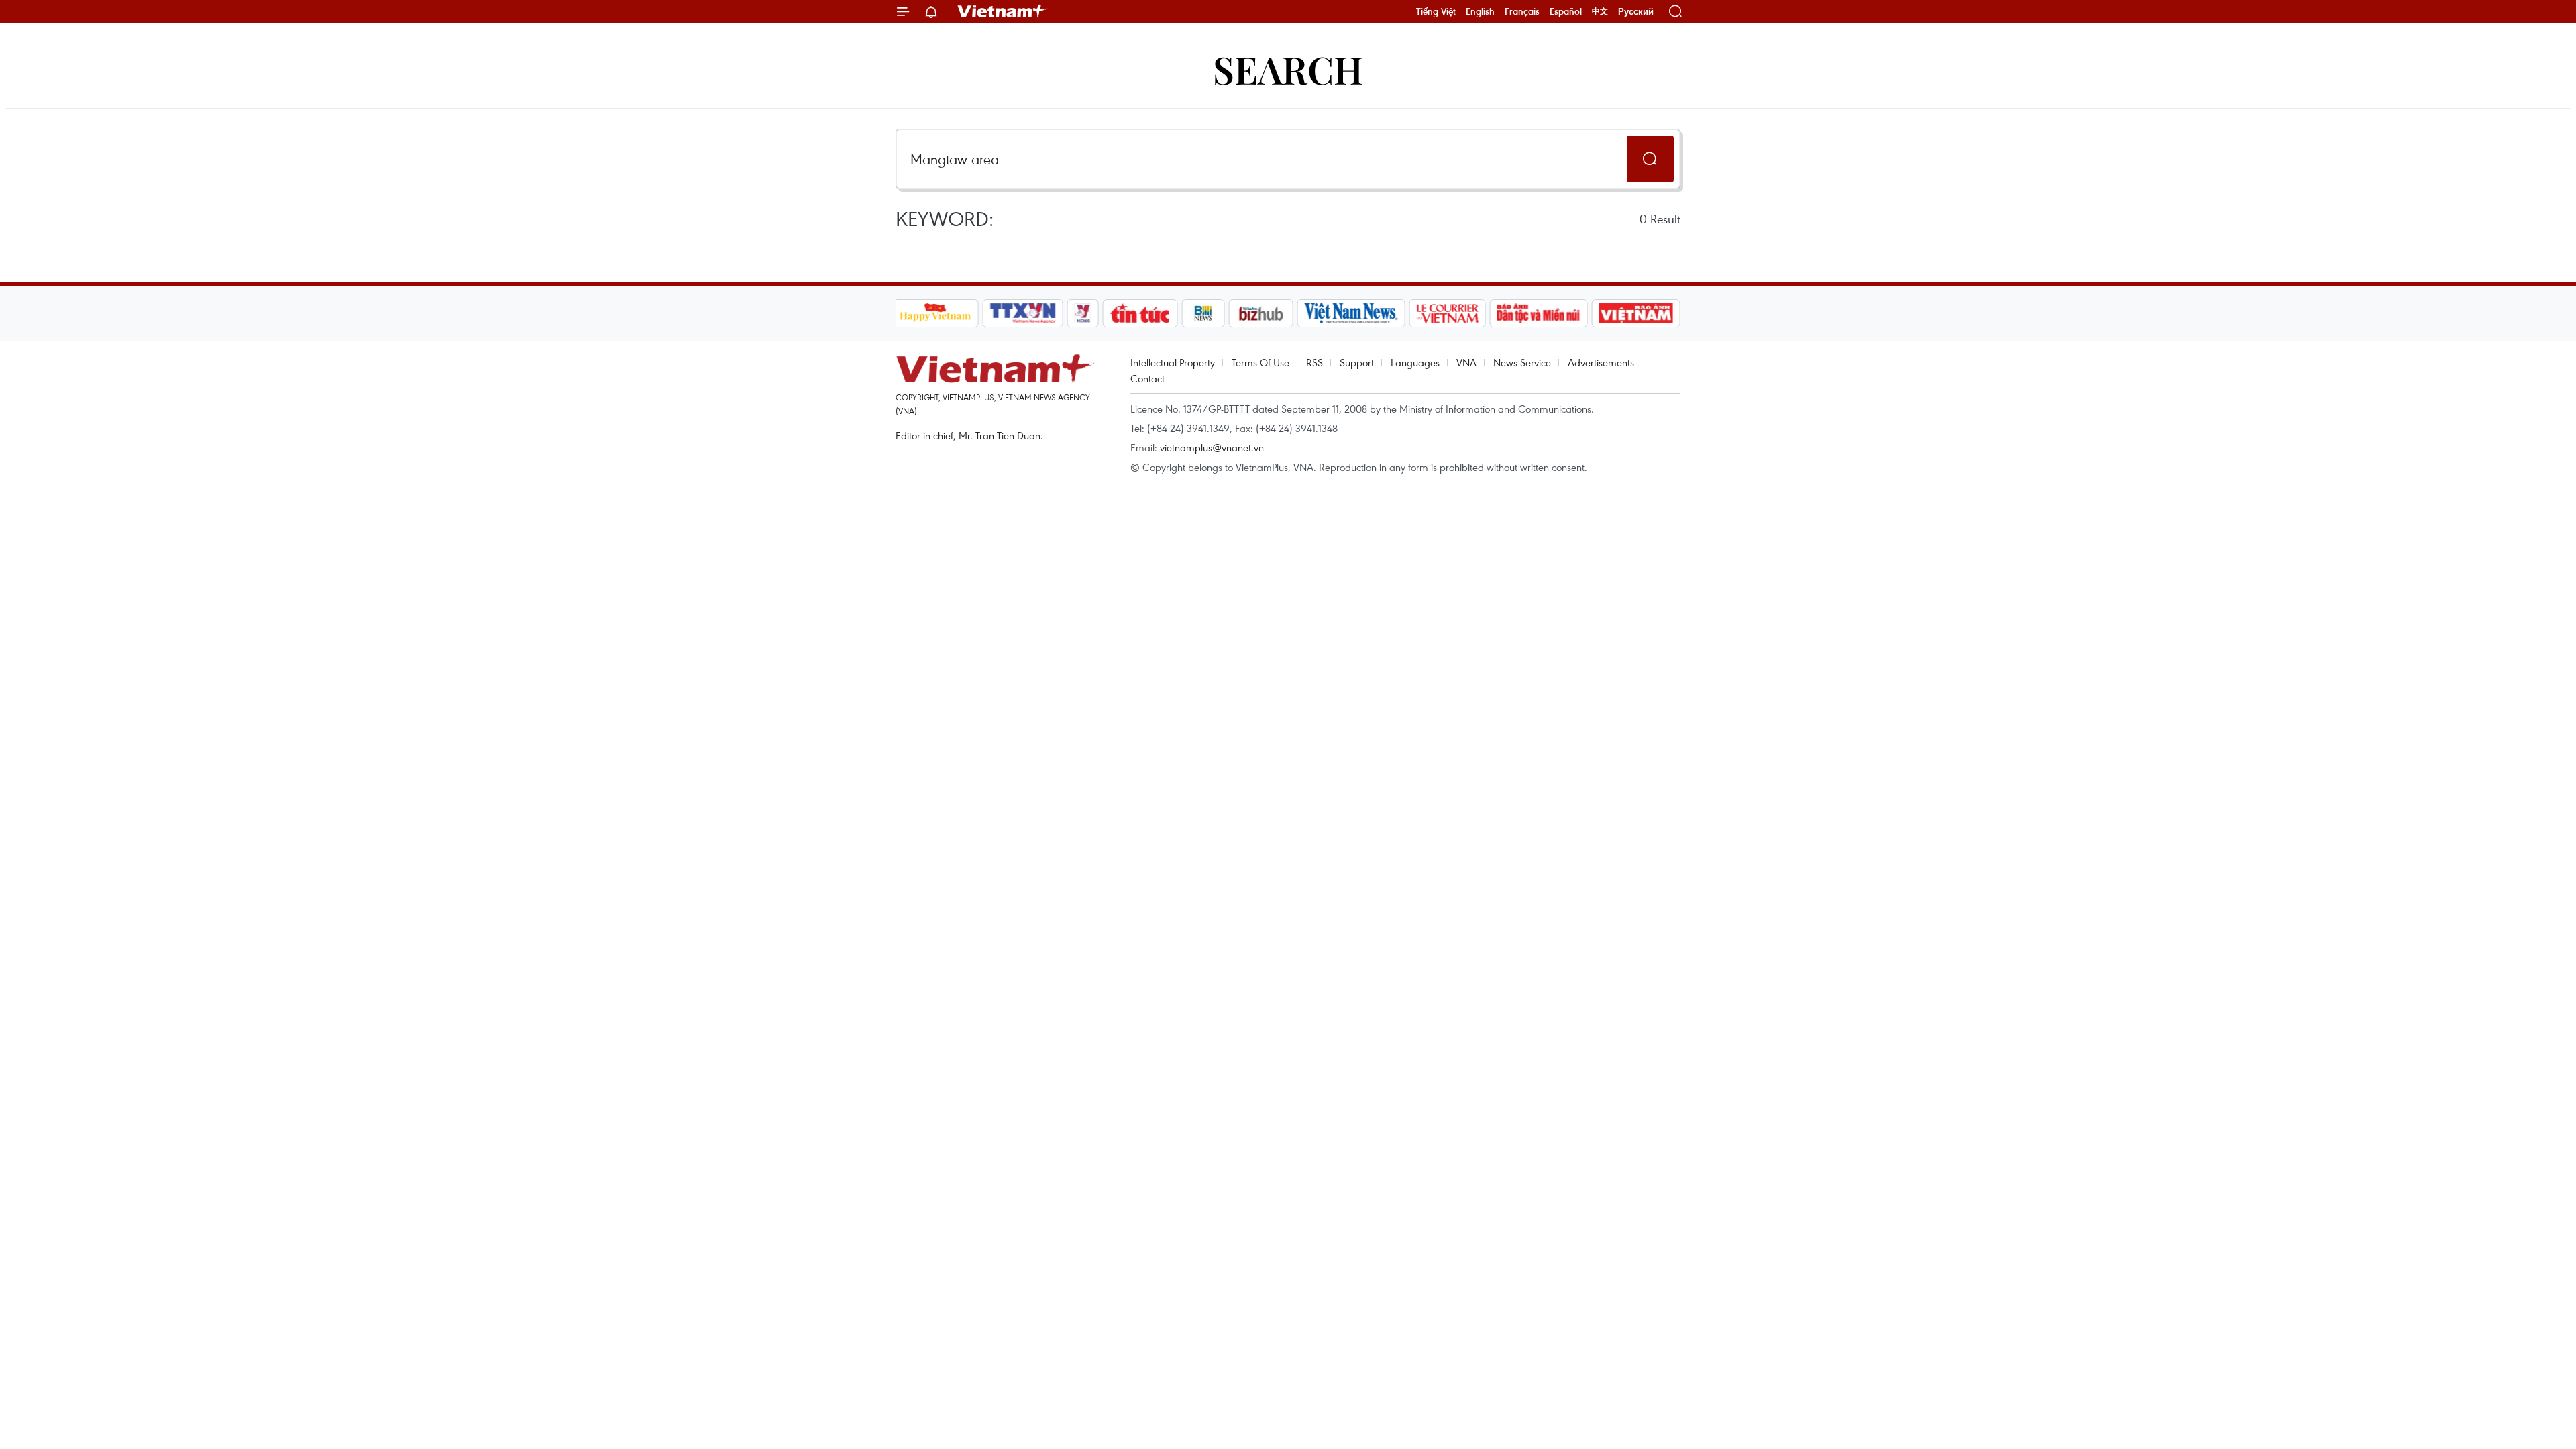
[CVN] (1448, 313)
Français (1522, 11)
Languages (1415, 362)
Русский (1636, 12)
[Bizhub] (1261, 313)
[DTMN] (1539, 313)
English (1480, 11)
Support (1357, 362)
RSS (1314, 362)
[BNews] (1203, 313)
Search (1288, 69)
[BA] (1636, 313)
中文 (1600, 11)
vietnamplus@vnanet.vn (1212, 447)
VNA (1466, 362)
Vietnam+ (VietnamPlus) (1002, 11)
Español (1566, 11)
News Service (1522, 362)
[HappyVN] (936, 313)
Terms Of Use (1260, 362)
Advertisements (1601, 362)
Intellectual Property (1173, 362)
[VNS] (1351, 313)
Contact (1147, 378)
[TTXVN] (1022, 313)
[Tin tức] (1140, 313)
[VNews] (1082, 313)
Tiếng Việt (1436, 11)
